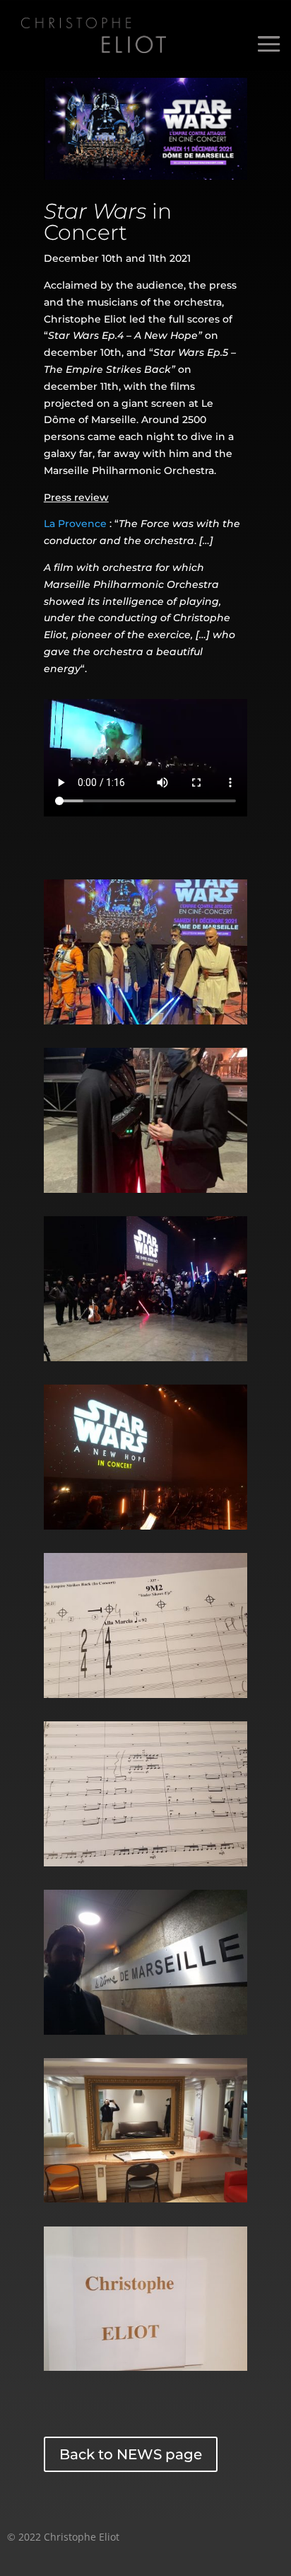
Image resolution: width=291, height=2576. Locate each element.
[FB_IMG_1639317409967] (145, 1358)
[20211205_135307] (145, 1863)
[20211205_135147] (145, 1694)
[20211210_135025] (145, 2199)
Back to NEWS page (131, 2454)
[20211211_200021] (145, 2031)
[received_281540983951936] (145, 1189)
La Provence (75, 524)
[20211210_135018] (145, 2367)
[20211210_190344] (145, 1526)
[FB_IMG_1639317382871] (145, 1021)
